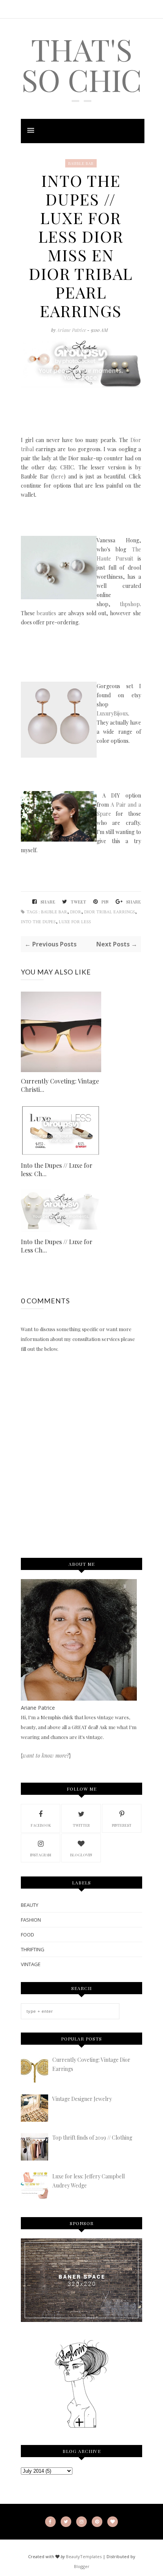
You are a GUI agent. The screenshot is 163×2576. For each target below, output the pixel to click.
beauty (30, 1905)
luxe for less (75, 922)
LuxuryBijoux (112, 713)
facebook (41, 1825)
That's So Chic (82, 64)
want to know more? (46, 1756)
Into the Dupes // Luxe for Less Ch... (57, 1246)
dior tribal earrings (110, 912)
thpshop (130, 604)
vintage (31, 1964)
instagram (41, 1855)
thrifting (33, 1949)
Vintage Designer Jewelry (82, 2099)
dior (76, 912)
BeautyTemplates (84, 2556)
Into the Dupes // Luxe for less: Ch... (57, 1170)
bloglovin (81, 1855)
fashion (31, 1920)
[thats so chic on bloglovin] (81, 2427)
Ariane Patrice (72, 330)
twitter (81, 1825)
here (58, 476)
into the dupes (38, 922)
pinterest (122, 1825)
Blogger (82, 2566)
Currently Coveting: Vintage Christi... (60, 1085)
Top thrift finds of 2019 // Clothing (92, 2138)
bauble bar (81, 163)
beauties (46, 613)
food (27, 1935)
